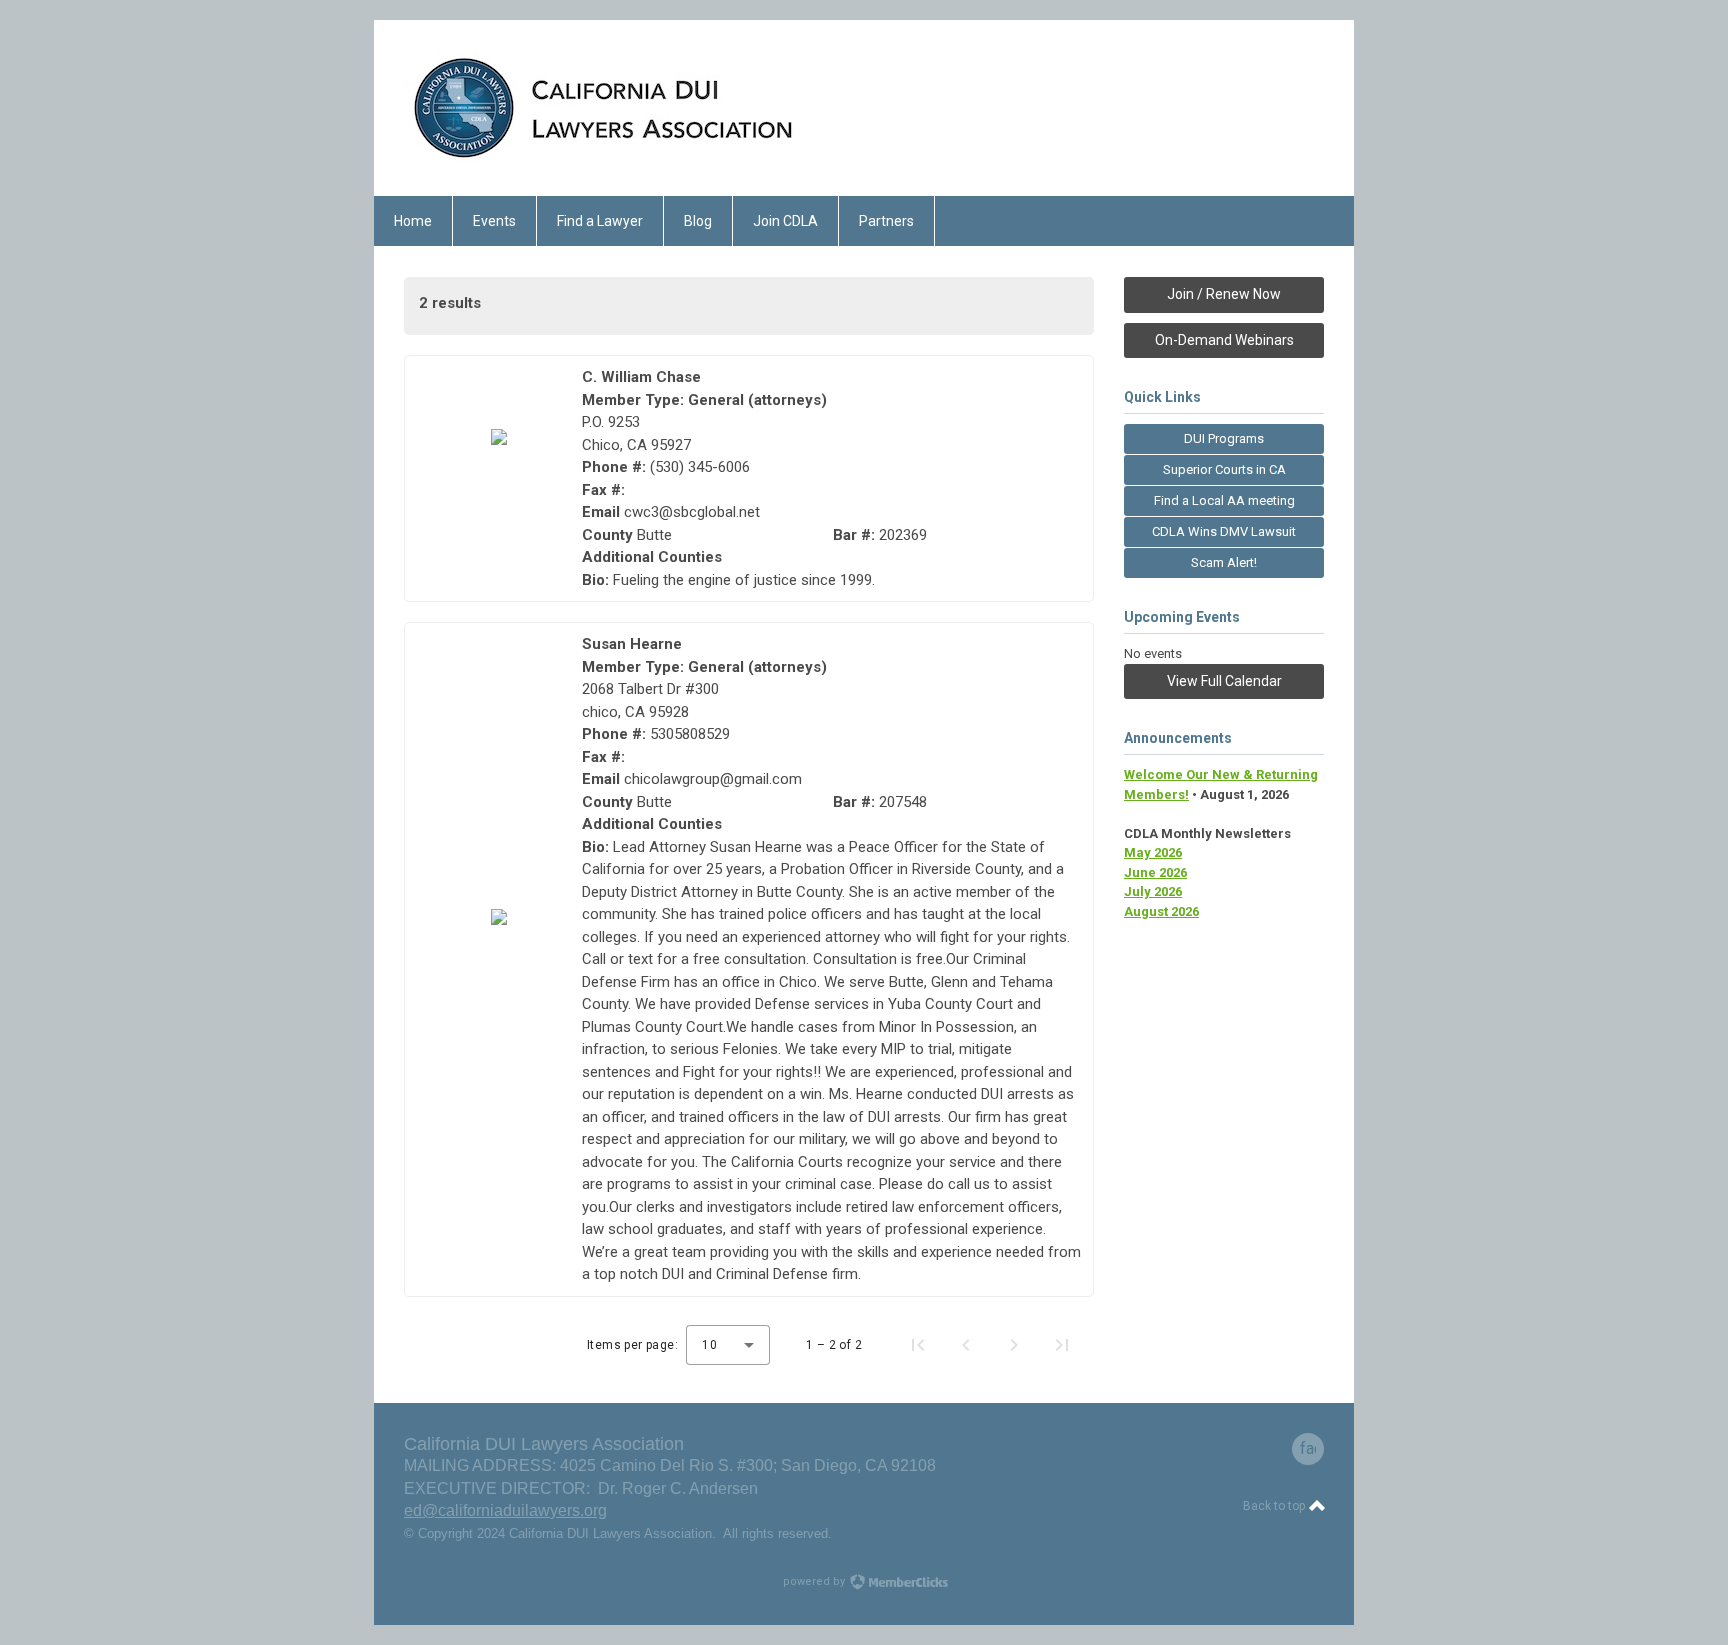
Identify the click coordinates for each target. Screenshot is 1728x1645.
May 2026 (1153, 852)
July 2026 (1153, 891)
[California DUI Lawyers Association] (604, 161)
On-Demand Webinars (1224, 340)
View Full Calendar (1224, 681)
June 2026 (1155, 872)
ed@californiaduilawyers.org (505, 1510)
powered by (815, 1581)
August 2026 (1161, 911)
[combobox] (728, 1345)
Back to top (1275, 1506)
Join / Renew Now (1224, 294)
